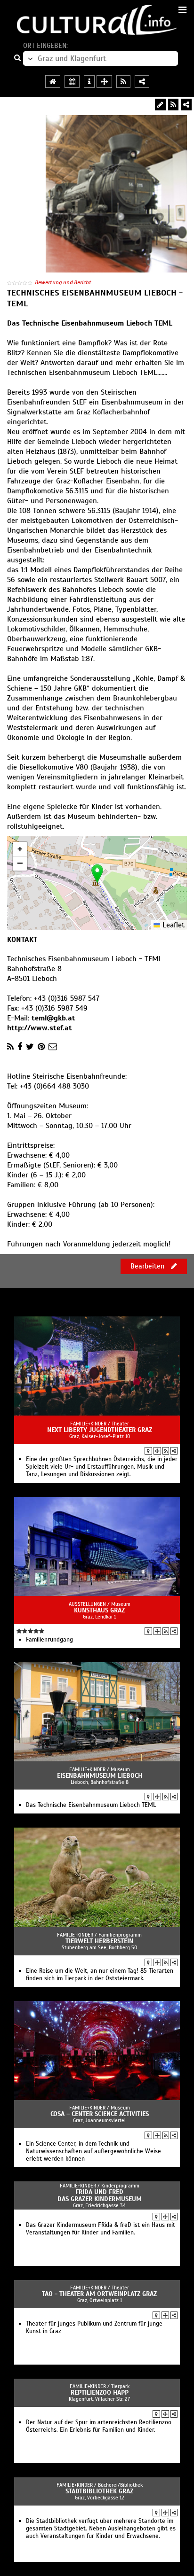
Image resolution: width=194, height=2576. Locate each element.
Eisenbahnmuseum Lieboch (100, 1776)
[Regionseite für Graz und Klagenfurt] (53, 82)
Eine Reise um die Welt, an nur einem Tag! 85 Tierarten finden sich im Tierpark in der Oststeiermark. (100, 1975)
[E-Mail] (53, 1047)
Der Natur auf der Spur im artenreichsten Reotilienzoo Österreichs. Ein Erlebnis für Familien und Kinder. (99, 2426)
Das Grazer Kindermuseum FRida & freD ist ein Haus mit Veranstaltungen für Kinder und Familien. (101, 2229)
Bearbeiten (148, 1266)
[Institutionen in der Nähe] (157, 1451)
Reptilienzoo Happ (100, 2393)
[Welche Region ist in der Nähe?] (104, 82)
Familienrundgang (49, 1640)
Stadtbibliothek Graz (99, 2491)
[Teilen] (186, 105)
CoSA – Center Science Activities (100, 2114)
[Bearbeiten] (160, 105)
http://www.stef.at (40, 1028)
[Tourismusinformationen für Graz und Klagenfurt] (89, 82)
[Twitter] (30, 1047)
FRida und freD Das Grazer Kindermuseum (100, 2195)
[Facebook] (20, 1047)
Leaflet (172, 925)
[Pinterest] (41, 1047)
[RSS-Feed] (173, 105)
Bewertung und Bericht (63, 282)
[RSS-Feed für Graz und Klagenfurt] (123, 82)
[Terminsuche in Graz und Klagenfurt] (72, 82)
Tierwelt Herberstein (99, 1941)
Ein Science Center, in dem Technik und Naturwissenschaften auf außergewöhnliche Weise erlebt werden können (93, 2151)
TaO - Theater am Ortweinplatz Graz (99, 2294)
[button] (97, 874)
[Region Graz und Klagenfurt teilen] (142, 82)
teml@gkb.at (53, 1018)
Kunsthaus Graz (99, 1610)
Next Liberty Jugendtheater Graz (100, 1430)
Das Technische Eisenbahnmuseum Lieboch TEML (91, 1805)
